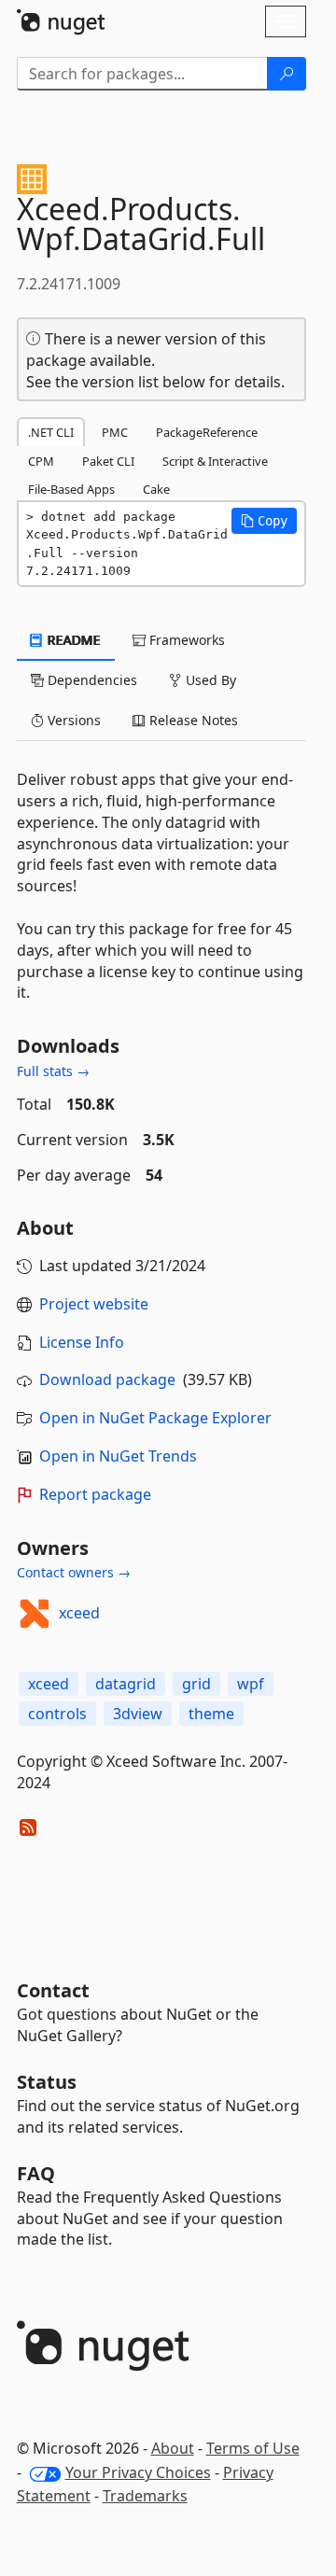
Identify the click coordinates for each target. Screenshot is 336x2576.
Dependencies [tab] (91, 680)
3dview (138, 1714)
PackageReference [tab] (207, 432)
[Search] (287, 74)
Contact (53, 1990)
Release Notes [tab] (192, 720)
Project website (94, 1304)
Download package (107, 1379)
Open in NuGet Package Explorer (155, 1418)
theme (211, 1714)
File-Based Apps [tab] (71, 489)
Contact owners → (74, 1572)
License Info (82, 1342)
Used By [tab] (209, 680)
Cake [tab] (156, 489)
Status (47, 2082)
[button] (264, 521)
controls (57, 1714)
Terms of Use (253, 2448)
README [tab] (72, 640)
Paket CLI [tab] (108, 461)
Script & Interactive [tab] (215, 461)
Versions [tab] (72, 720)
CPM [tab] (41, 461)
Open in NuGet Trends (118, 1456)
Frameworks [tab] (185, 640)
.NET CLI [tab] (51, 432)
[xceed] (35, 1614)
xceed (79, 1613)
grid (196, 1684)
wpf (251, 1684)
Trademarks (145, 2496)
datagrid (126, 1684)
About (173, 2448)
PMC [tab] (115, 432)
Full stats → (53, 1071)
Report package (95, 1494)
